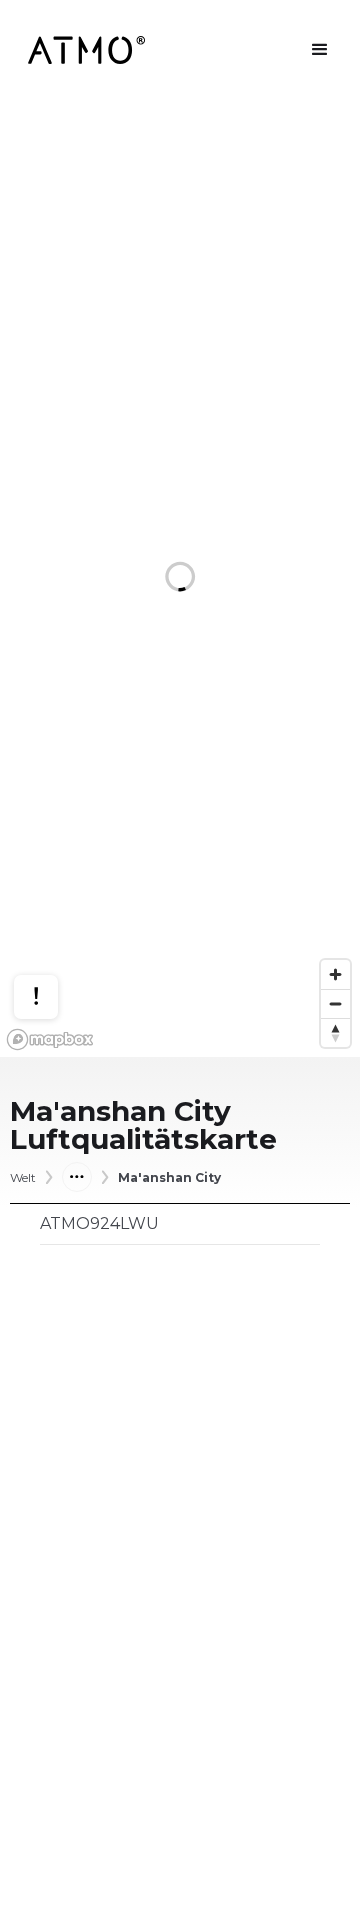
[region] (180, 578)
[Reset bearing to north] (335, 1032)
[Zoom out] (335, 1003)
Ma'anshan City (169, 1178)
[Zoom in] (335, 974)
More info (55, 927)
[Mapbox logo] (50, 1039)
